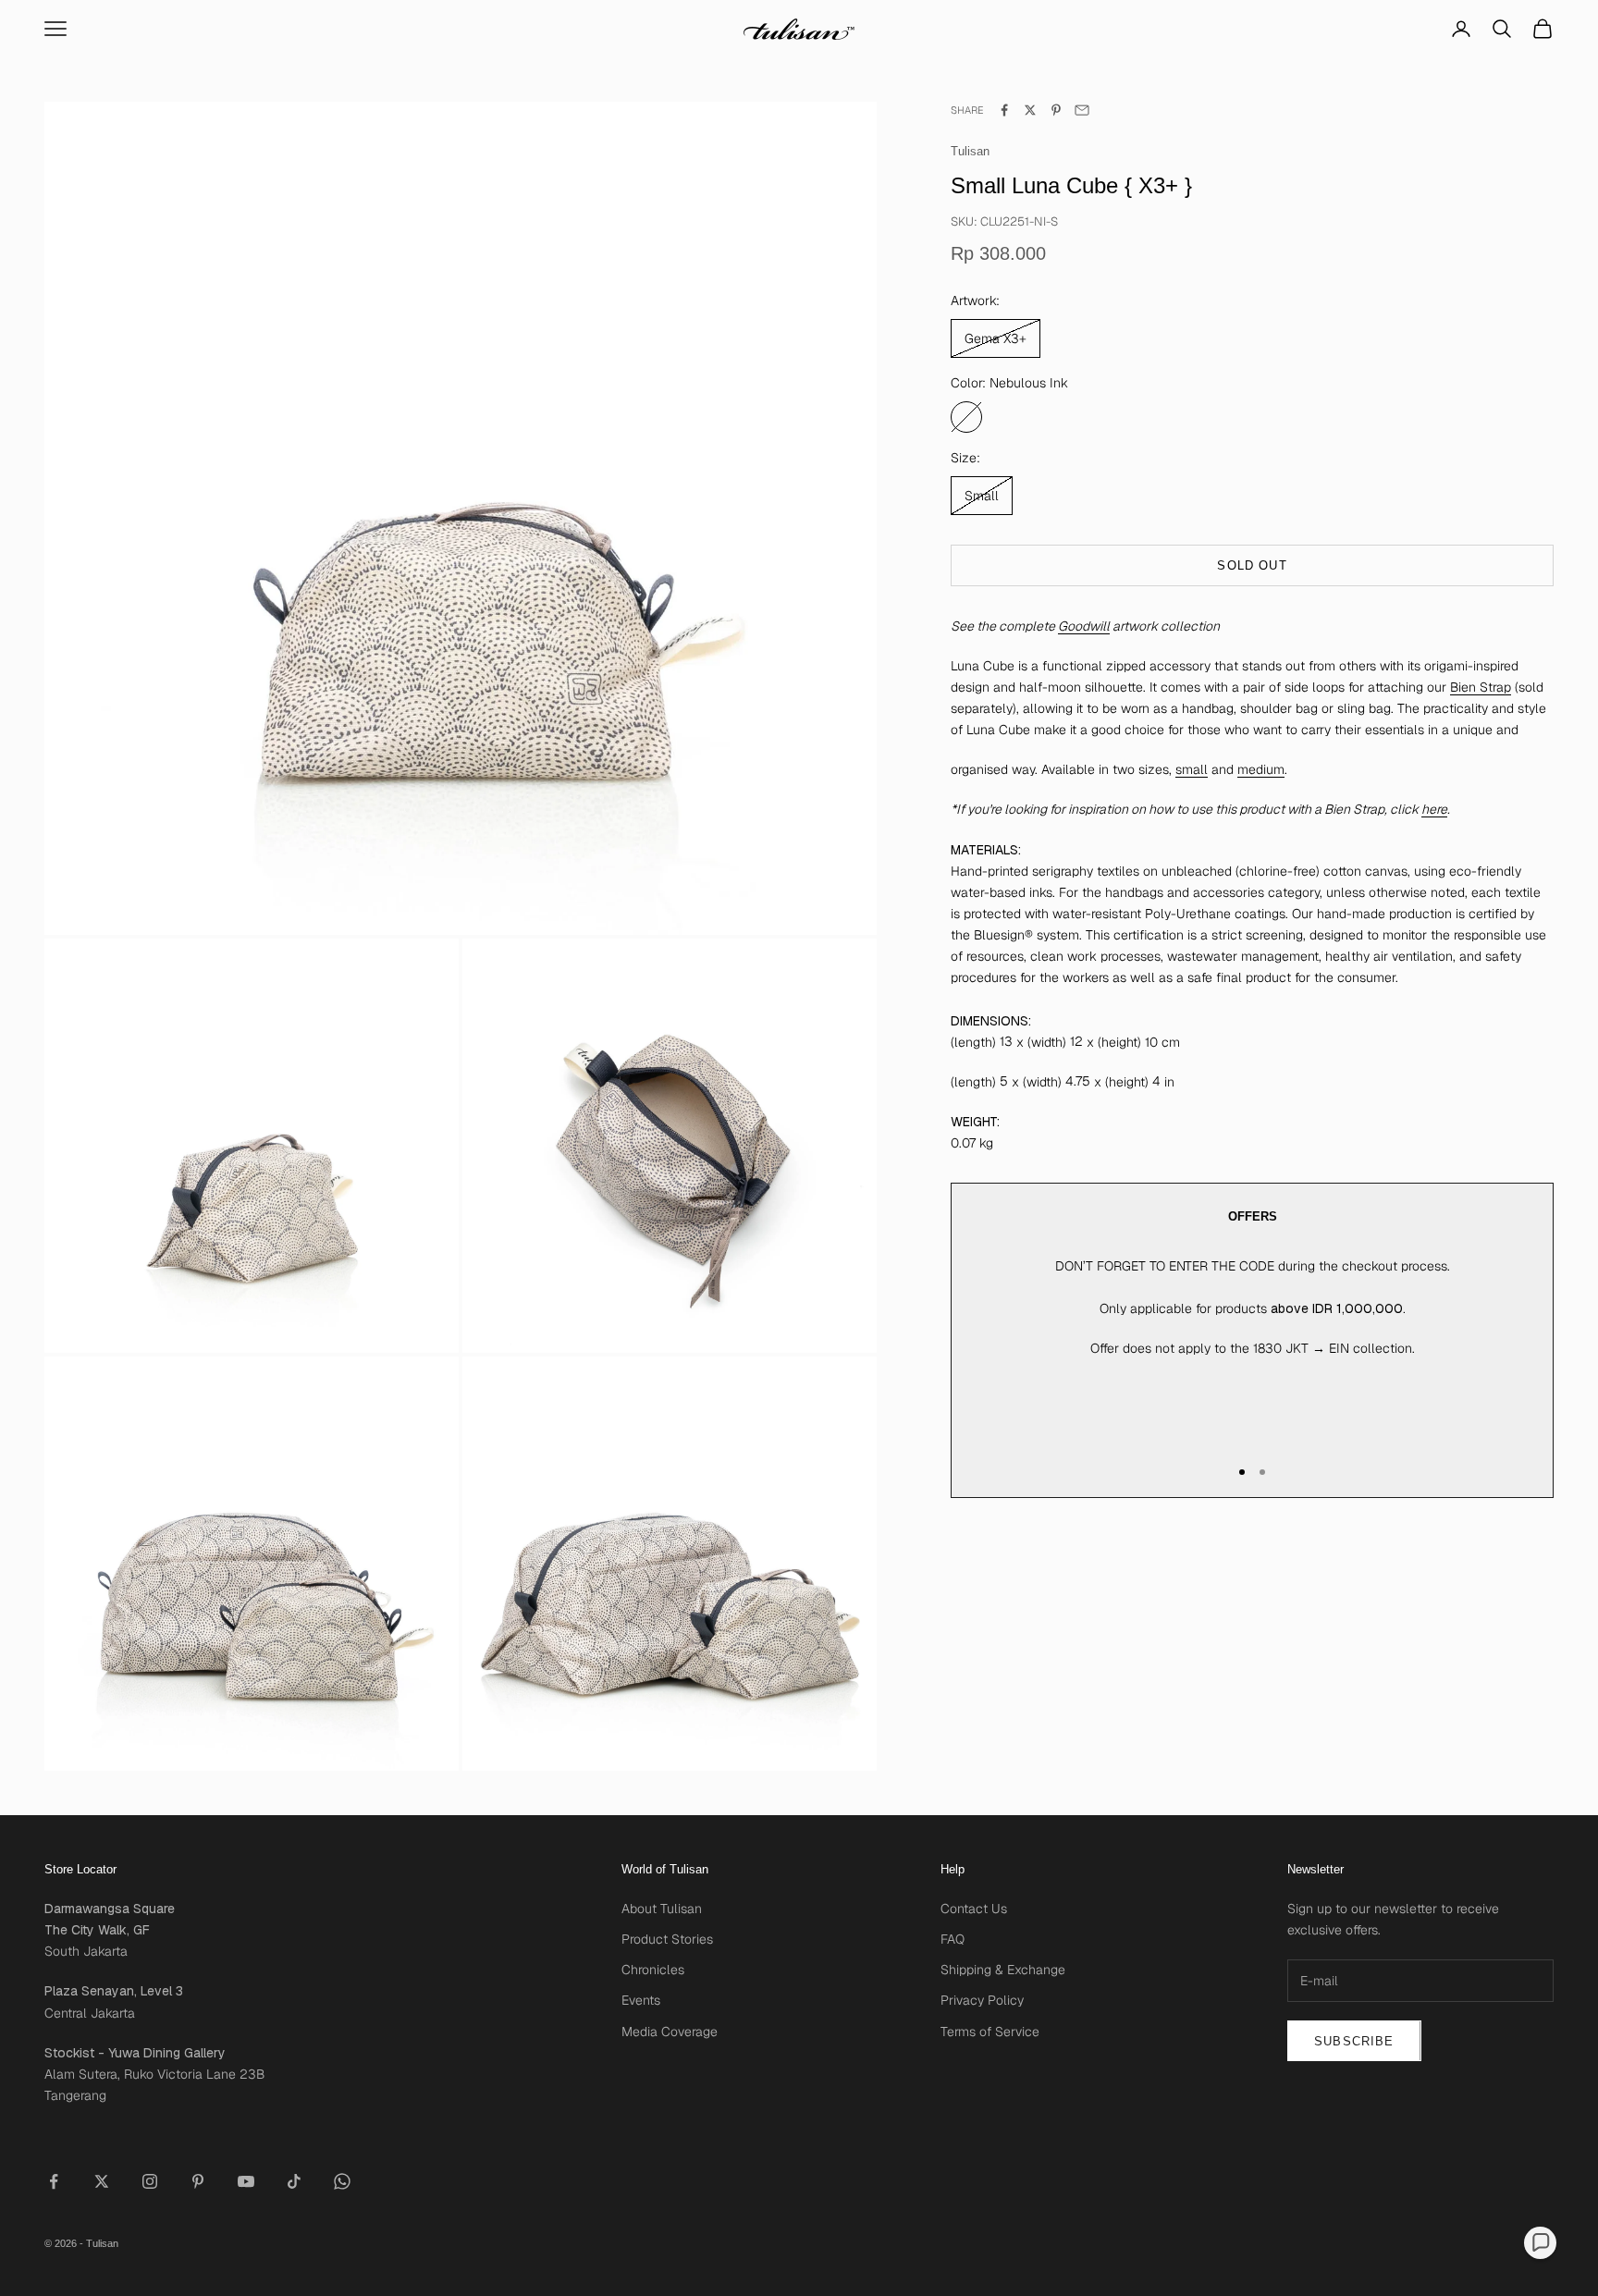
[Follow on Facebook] (54, 2181)
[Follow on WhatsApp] (342, 2181)
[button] (1540, 2243)
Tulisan (970, 152)
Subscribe (1354, 2041)
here (1434, 810)
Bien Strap (1481, 687)
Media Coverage (670, 2032)
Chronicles (653, 1970)
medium (1261, 770)
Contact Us (974, 1909)
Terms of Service (990, 2032)
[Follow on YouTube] (246, 2181)
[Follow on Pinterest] (198, 2181)
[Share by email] (1082, 110)
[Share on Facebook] (1004, 110)
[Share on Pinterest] (1056, 110)
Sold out (1252, 565)
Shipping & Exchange (1003, 1970)
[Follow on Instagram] (150, 2181)
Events (641, 2000)
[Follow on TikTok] (294, 2181)
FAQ (953, 1939)
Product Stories (667, 1939)
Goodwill (1084, 626)
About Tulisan (662, 1909)
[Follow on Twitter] (102, 2181)
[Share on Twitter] (1030, 110)
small (1192, 770)
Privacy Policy (982, 2000)
